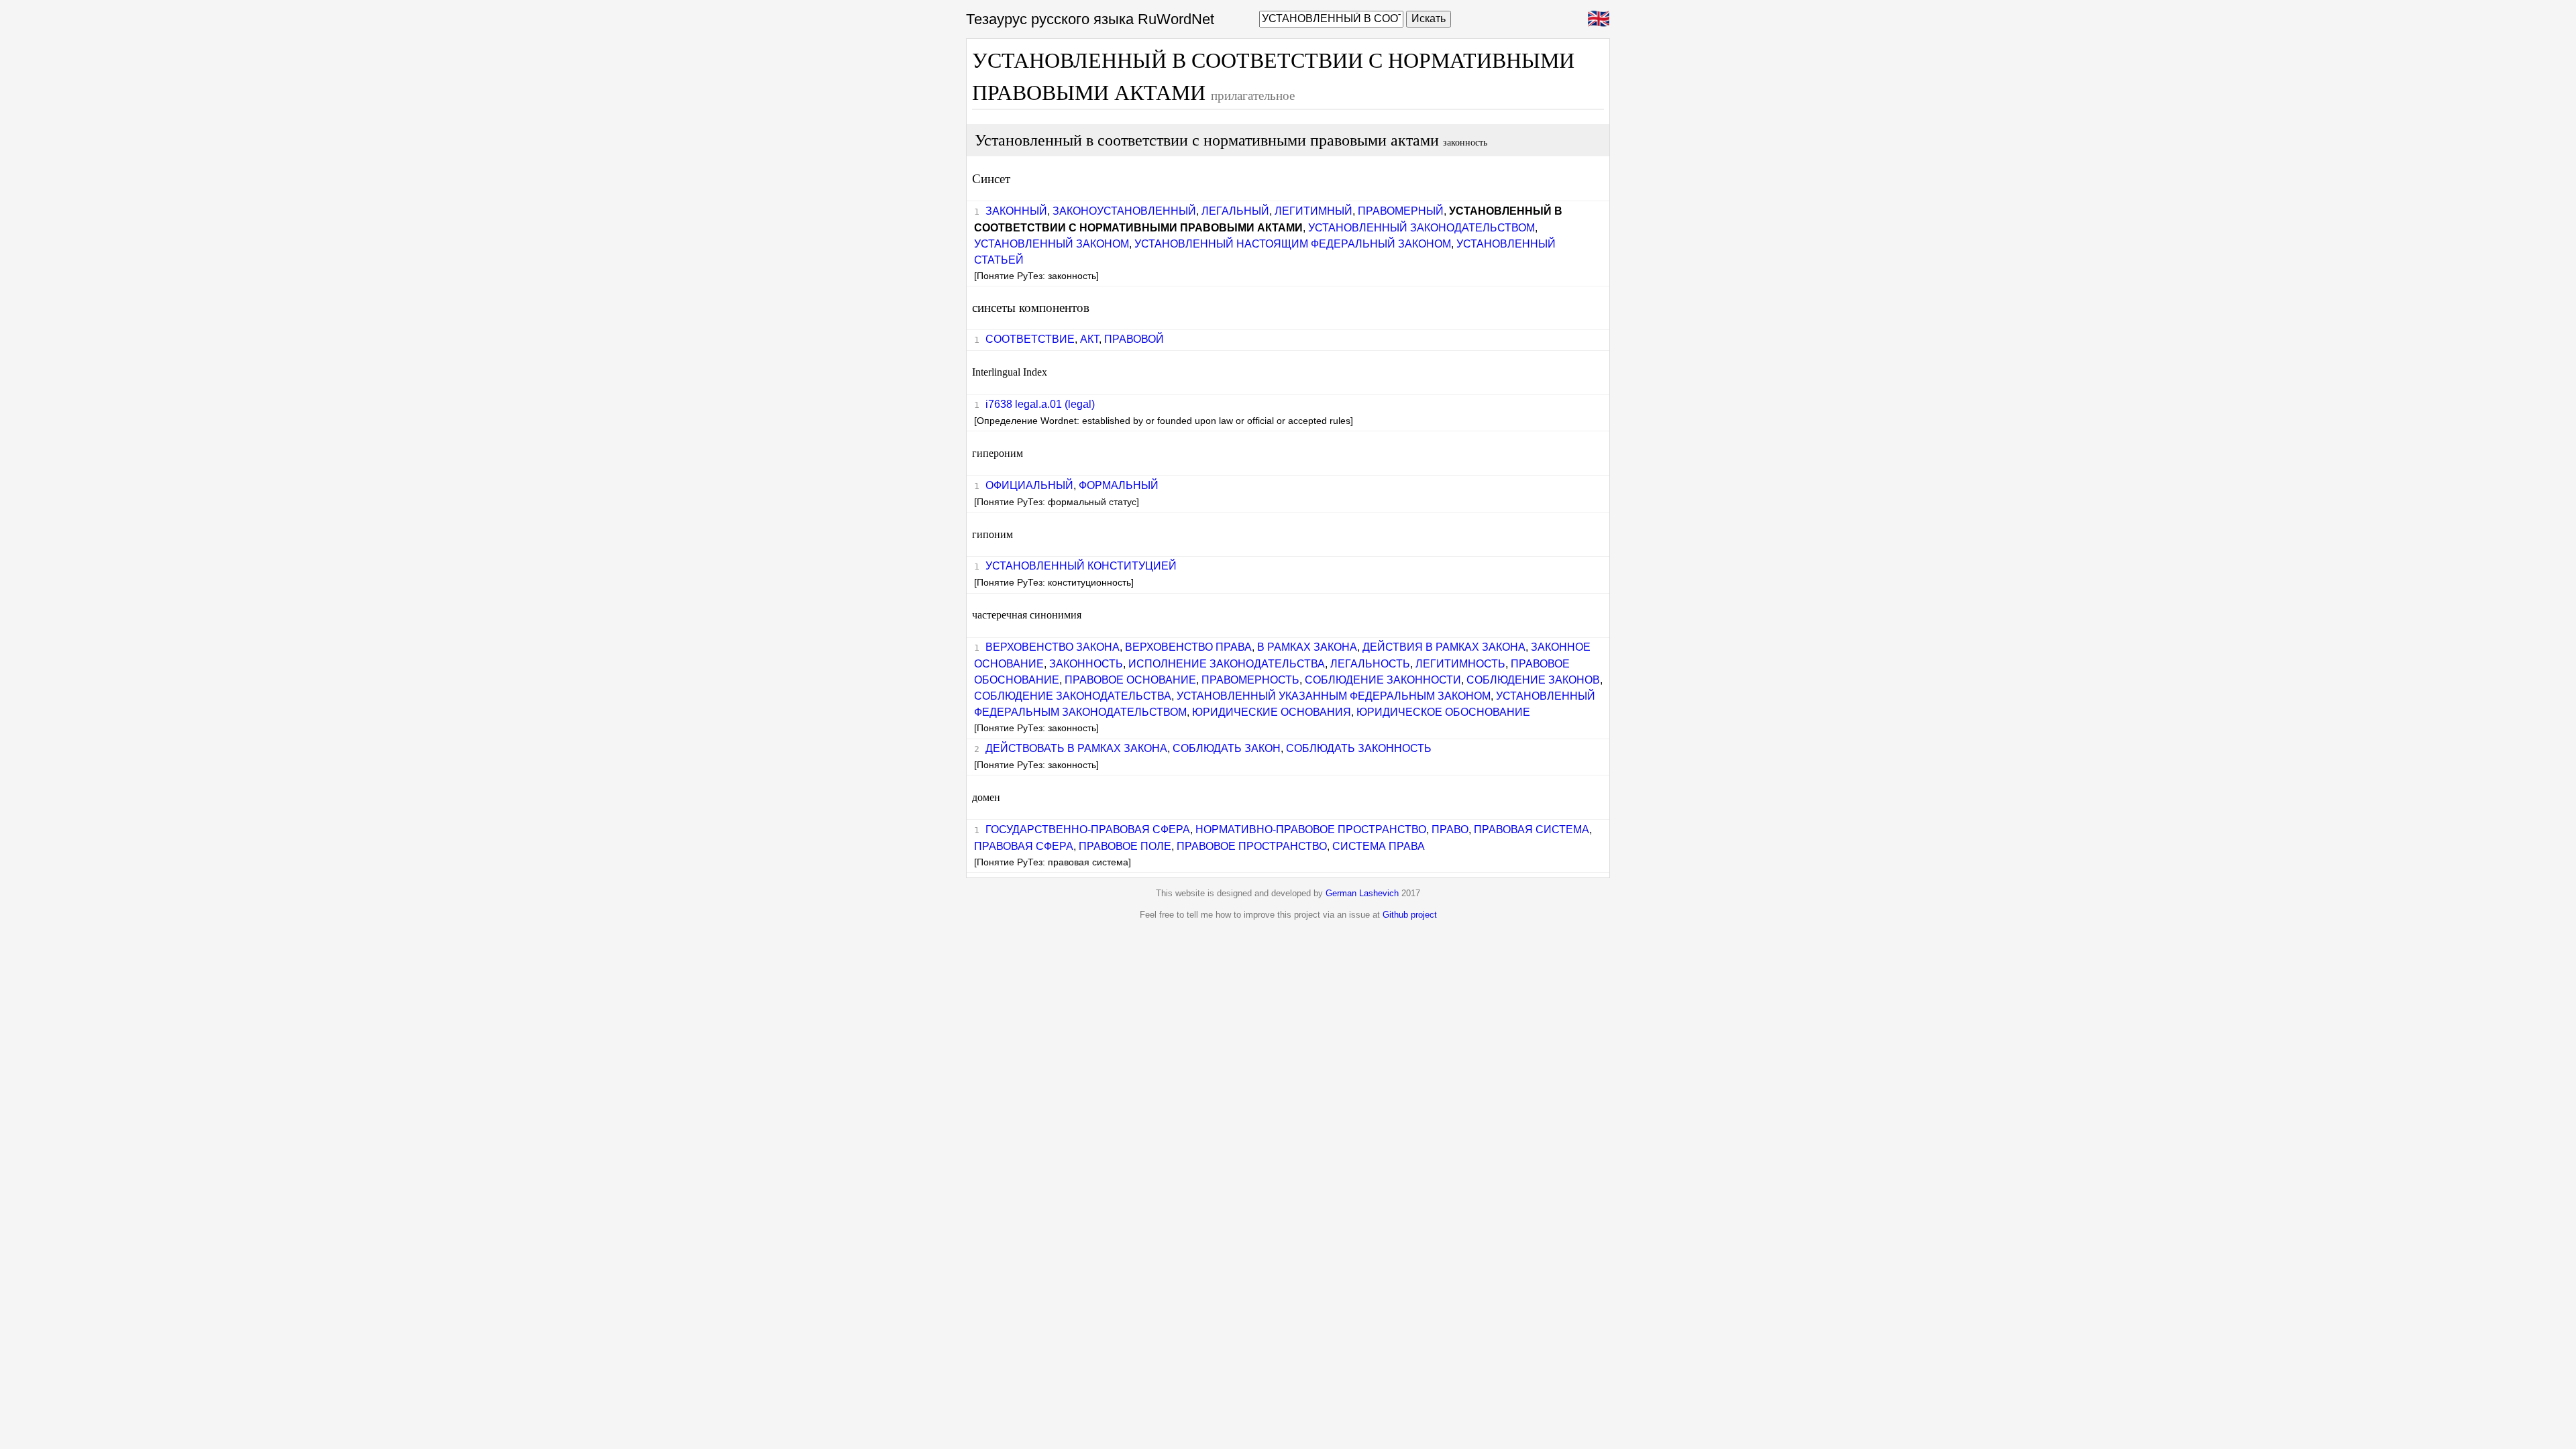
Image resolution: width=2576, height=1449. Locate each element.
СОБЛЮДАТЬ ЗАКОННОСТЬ (1359, 748)
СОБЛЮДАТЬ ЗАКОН (1227, 748)
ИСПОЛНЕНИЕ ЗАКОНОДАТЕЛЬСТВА (1227, 664)
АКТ (1089, 339)
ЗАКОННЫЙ (1016, 211)
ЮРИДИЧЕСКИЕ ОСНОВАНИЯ (1272, 712)
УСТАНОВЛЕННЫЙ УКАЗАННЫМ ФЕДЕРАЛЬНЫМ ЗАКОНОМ (1334, 696)
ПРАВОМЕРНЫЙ (1401, 211)
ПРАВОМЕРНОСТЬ (1250, 680)
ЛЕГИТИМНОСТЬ (1460, 664)
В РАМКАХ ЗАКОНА (1307, 647)
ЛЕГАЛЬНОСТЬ (1370, 664)
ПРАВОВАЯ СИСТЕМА (1532, 829)
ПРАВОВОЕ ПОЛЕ (1125, 846)
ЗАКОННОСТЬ (1086, 664)
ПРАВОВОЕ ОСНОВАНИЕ (1130, 680)
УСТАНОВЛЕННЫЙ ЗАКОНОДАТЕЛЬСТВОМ (1421, 228)
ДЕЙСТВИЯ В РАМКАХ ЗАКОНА (1444, 647)
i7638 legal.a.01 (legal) (1040, 404)
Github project (1410, 915)
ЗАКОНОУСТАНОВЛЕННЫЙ (1124, 211)
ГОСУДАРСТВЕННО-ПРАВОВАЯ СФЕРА (1088, 829)
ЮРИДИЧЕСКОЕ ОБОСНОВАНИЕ (1443, 712)
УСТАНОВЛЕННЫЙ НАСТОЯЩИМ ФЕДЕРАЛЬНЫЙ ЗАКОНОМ (1293, 244)
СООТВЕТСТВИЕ (1030, 339)
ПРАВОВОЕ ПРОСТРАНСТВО (1252, 846)
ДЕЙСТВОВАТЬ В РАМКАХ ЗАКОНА (1076, 748)
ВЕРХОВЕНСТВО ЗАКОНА (1053, 647)
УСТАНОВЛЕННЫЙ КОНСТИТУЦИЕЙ (1081, 566)
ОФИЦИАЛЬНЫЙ (1029, 485)
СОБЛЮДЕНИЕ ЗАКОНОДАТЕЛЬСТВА (1073, 696)
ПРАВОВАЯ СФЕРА (1024, 846)
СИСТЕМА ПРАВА (1379, 846)
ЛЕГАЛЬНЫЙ (1235, 211)
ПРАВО (1450, 829)
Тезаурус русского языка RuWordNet (1090, 19)
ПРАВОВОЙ (1134, 339)
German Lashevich (1362, 893)
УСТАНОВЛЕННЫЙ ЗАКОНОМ (1052, 244)
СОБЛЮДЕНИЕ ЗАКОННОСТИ (1383, 680)
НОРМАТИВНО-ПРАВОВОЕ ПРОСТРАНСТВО (1311, 829)
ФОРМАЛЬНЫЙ (1119, 485)
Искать (1429, 18)
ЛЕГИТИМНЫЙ (1313, 211)
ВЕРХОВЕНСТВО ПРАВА (1188, 647)
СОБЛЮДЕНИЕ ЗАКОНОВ (1533, 680)
